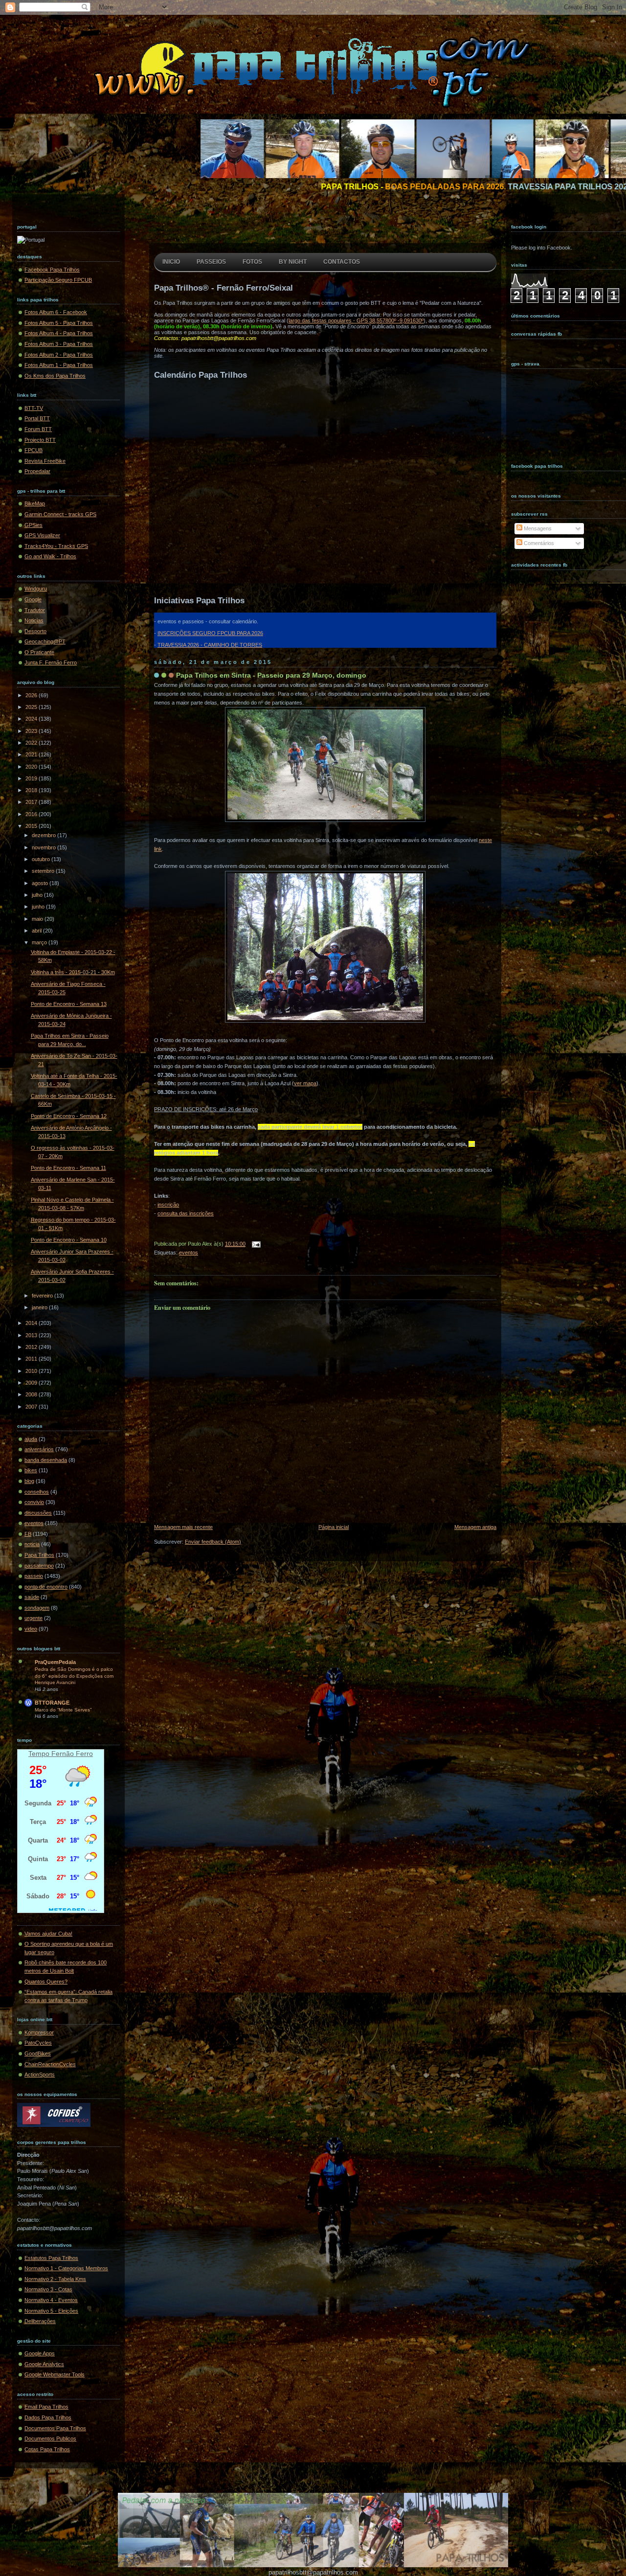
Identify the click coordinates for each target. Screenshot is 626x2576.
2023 (32, 731)
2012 (32, 1347)
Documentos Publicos (50, 2439)
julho (38, 895)
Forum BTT (38, 429)
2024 (32, 719)
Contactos (342, 262)
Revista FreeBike (45, 461)
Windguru (36, 589)
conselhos (37, 1492)
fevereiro (43, 1296)
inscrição (168, 1205)
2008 (32, 1394)
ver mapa (305, 1083)
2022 (32, 743)
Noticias (34, 620)
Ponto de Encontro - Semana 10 (69, 1240)
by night (293, 262)
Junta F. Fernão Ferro (51, 662)
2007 (32, 1407)
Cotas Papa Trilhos (47, 2449)
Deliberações (40, 2321)
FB (28, 1534)
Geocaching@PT (45, 641)
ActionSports (40, 2074)
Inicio (171, 262)
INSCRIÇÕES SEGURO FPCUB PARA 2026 (210, 633)
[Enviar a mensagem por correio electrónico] (255, 1244)
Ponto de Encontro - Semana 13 (69, 1004)
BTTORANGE (52, 1703)
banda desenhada (46, 1460)
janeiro (40, 1307)
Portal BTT (37, 418)
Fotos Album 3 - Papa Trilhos (59, 344)
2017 (32, 802)
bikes (31, 1470)
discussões (38, 1513)
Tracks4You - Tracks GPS (56, 546)
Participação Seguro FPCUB (58, 280)
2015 (32, 826)
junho (39, 907)
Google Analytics (44, 2364)
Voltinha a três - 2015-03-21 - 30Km (73, 972)
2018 (32, 790)
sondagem (37, 1608)
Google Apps (40, 2353)
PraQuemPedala (55, 1662)
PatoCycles (38, 2043)
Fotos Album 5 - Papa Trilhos (59, 323)
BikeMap (35, 503)
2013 (32, 1335)
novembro (45, 847)
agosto (41, 883)
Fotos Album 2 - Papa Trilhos (59, 355)
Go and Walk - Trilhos (50, 556)
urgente (34, 1618)
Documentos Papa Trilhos (55, 2428)
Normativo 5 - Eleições (51, 2311)
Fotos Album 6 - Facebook (56, 312)
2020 (32, 767)
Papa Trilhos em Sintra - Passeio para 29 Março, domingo (271, 675)
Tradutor (35, 610)
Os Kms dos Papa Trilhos (55, 376)
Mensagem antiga (475, 1527)
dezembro (45, 835)
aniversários (39, 1449)
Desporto (35, 631)
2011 (32, 1359)
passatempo (39, 1566)
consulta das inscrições (186, 1213)
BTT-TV (34, 408)
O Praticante (39, 652)
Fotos (252, 262)
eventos (34, 1523)
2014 (32, 1323)
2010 (32, 1371)
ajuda (31, 1439)
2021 (32, 754)
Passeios (211, 262)
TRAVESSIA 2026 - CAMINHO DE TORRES (210, 645)
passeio (34, 1576)
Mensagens (537, 528)
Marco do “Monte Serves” (63, 1710)
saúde (32, 1597)
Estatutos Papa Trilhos (51, 2258)
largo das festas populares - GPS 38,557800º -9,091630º (356, 320)
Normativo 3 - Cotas (48, 2289)
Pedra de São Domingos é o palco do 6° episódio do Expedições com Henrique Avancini (74, 1676)
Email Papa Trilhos (46, 2407)
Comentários (538, 543)
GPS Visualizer (42, 535)
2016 (32, 814)
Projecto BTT (40, 440)
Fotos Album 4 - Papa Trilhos (59, 333)
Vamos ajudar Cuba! (48, 1934)
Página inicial (334, 1527)
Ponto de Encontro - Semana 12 (69, 1116)
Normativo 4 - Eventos (51, 2300)
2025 (32, 707)
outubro (42, 859)
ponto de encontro (46, 1587)
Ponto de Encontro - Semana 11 (68, 1168)
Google (33, 599)
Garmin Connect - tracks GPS (60, 514)
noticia (32, 1544)
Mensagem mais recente (183, 1527)
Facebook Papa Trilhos (52, 270)
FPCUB (34, 450)
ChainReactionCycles (50, 2064)
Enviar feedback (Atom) (213, 1542)
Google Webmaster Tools (55, 2374)
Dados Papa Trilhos (48, 2417)
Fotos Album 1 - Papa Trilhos (59, 365)
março (40, 942)
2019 (32, 778)
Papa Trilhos (39, 1555)
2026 (32, 695)
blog (29, 1481)
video (31, 1629)
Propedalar (37, 471)
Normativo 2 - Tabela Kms (55, 2279)
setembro (44, 871)
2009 (32, 1383)
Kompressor (39, 2032)
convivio (34, 1502)
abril (37, 931)
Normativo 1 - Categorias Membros (66, 2268)
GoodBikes (38, 2053)
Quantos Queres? (46, 1982)
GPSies (34, 525)
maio (38, 919)
